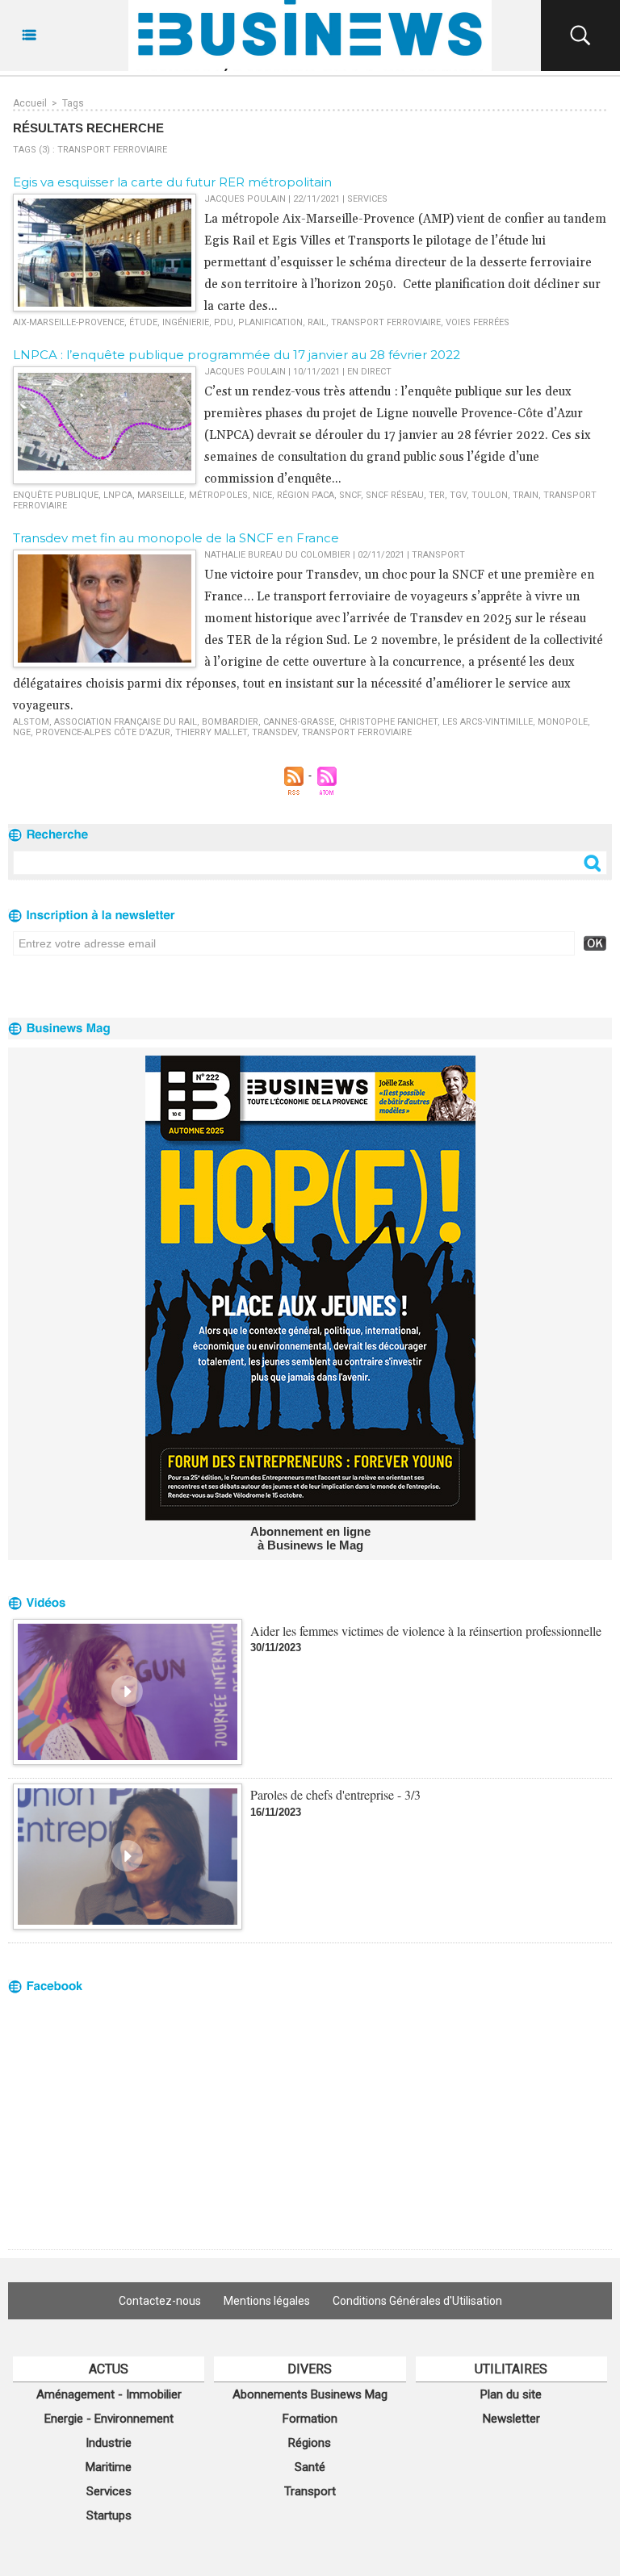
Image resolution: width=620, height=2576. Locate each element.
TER (437, 495)
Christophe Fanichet (388, 722)
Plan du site (511, 2394)
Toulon (490, 495)
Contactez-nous (160, 2301)
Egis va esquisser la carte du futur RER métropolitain (172, 182)
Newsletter (511, 2419)
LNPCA (118, 495)
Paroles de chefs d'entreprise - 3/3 (335, 1794)
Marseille (161, 495)
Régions (310, 2443)
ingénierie (186, 322)
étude (143, 322)
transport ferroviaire (386, 322)
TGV (458, 495)
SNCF (350, 495)
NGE (22, 732)
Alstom (31, 722)
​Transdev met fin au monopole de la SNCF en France (176, 538)
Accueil (30, 103)
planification (270, 322)
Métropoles (218, 495)
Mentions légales (267, 2301)
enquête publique (56, 495)
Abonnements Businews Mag (310, 2394)
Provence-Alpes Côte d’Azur (103, 732)
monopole (563, 722)
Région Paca (306, 495)
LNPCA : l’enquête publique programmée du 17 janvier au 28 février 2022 (237, 355)
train (526, 495)
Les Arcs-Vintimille (488, 722)
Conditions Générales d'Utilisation (417, 2301)
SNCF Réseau (395, 495)
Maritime (109, 2467)
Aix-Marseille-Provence (69, 322)
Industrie (109, 2443)
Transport (310, 2491)
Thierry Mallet (211, 732)
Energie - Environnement (109, 2419)
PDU (224, 322)
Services (109, 2491)
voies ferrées (478, 322)
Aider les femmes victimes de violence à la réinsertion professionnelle (426, 1631)
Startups (109, 2515)
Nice (262, 495)
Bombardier (230, 722)
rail (317, 322)
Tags (73, 103)
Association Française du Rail (126, 722)
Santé (310, 2467)
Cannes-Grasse (299, 722)
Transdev (274, 732)
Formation (310, 2419)
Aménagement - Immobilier (109, 2394)
